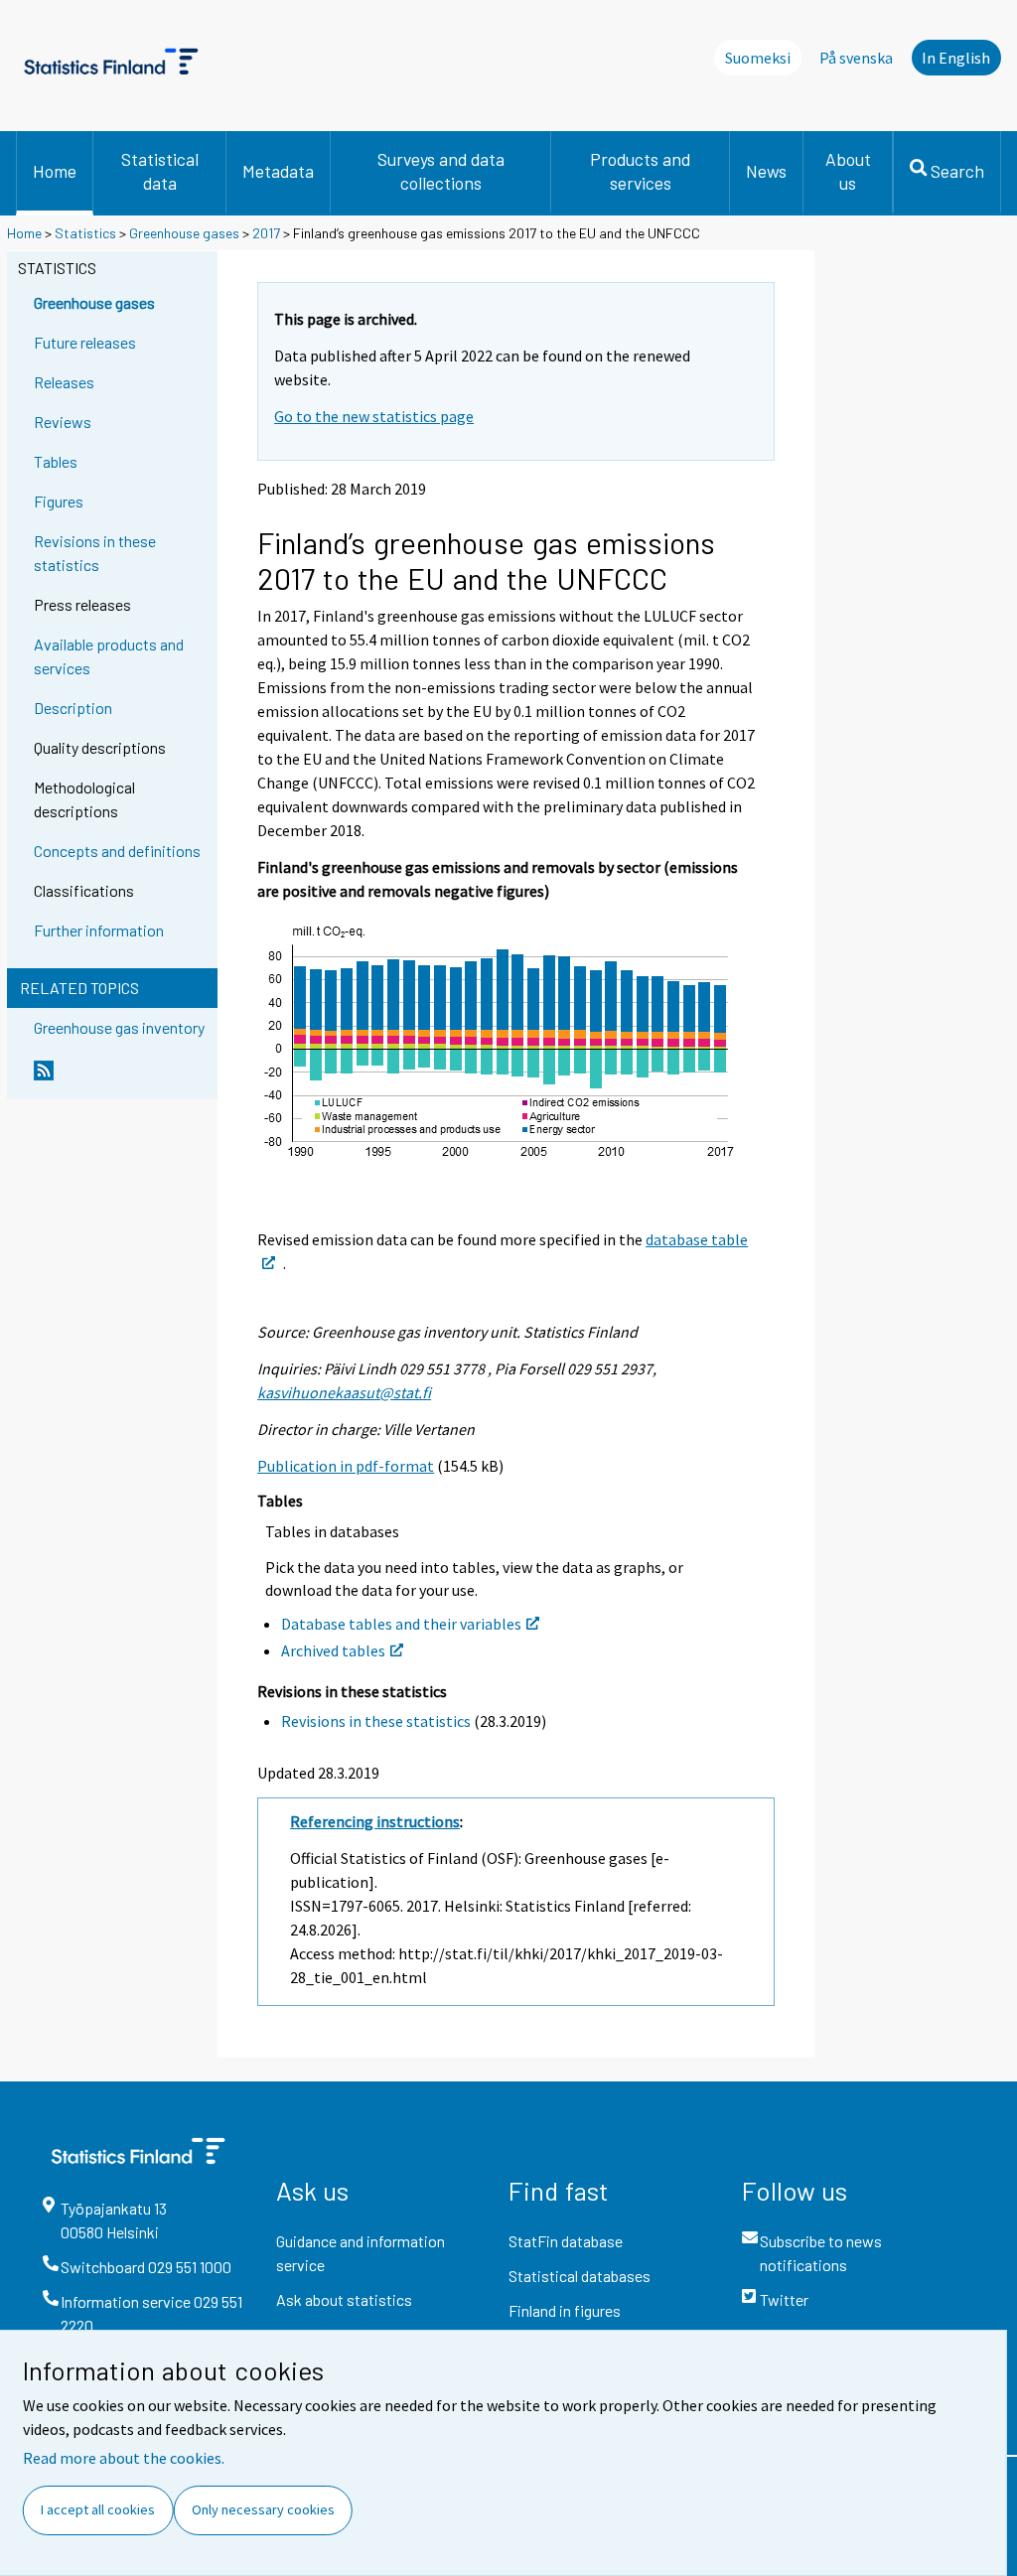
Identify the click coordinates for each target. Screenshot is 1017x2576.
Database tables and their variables (401, 1624)
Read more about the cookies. (124, 2458)
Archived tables (333, 1650)
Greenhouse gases (184, 233)
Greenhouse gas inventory (119, 1027)
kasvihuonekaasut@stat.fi (344, 1392)
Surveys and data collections (441, 171)
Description (73, 708)
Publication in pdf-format (346, 1466)
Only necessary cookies (263, 2509)
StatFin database (566, 2241)
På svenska (856, 58)
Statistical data (160, 171)
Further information (99, 930)
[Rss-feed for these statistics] (121, 1078)
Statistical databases (580, 2276)
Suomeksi (758, 58)
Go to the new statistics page (374, 416)
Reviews (63, 422)
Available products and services (109, 656)
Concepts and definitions (117, 851)
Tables (56, 461)
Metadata (278, 171)
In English (956, 58)
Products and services (640, 171)
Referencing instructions (375, 1821)
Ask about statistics (344, 2299)
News (766, 171)
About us (848, 171)
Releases (64, 382)
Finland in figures (565, 2310)
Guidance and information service (361, 2253)
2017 (266, 233)
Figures (59, 501)
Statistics (85, 233)
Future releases (85, 342)
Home (55, 171)
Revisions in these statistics (95, 553)
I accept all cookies (98, 2509)
